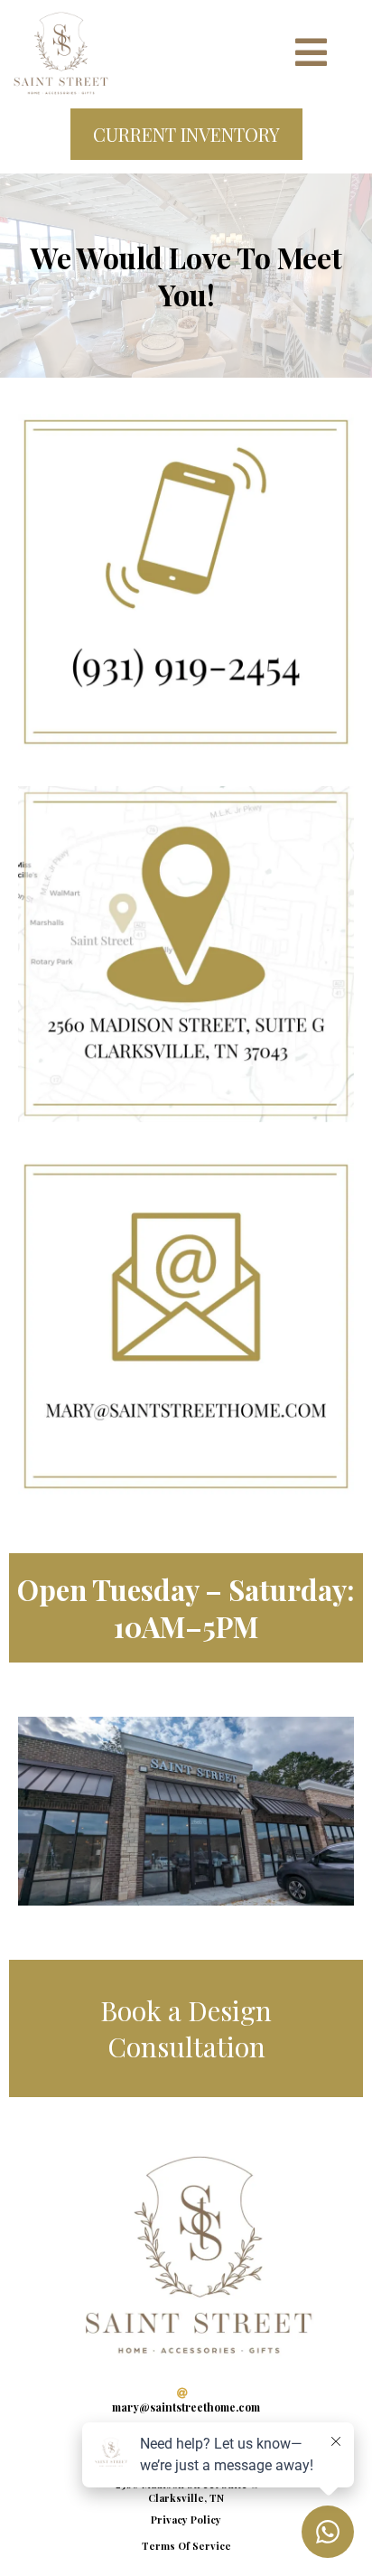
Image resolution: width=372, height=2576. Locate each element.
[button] (311, 57)
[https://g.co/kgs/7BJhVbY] (186, 954)
